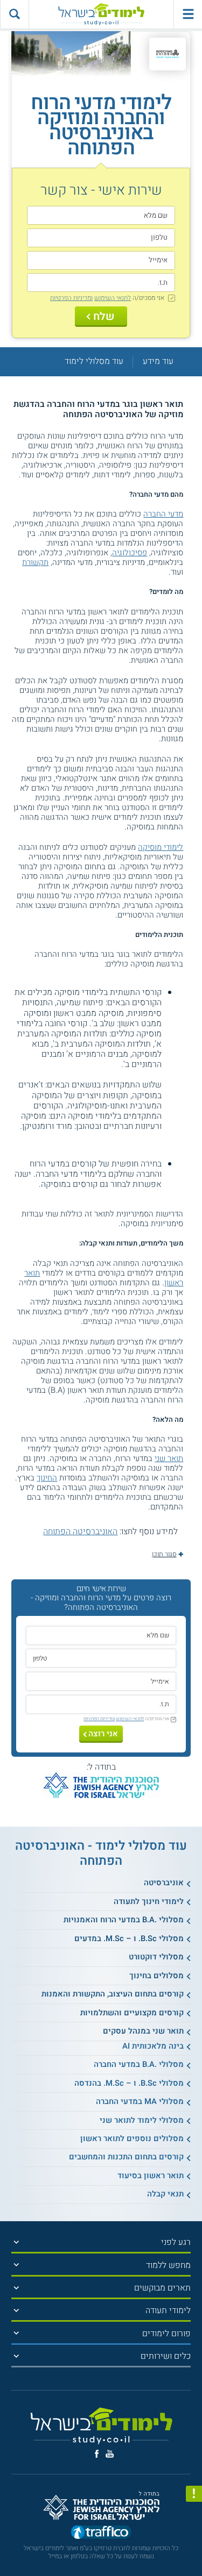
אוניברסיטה (164, 1883)
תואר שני (169, 1458)
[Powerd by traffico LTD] (101, 2534)
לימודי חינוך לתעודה (149, 1901)
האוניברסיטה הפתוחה (80, 1532)
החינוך (47, 1478)
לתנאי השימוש (113, 298)
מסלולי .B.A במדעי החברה (139, 2064)
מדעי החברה (163, 514)
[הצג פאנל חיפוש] (14, 14)
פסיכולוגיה (130, 553)
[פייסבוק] (97, 2454)
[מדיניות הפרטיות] (194, 2494)
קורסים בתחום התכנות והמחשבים (126, 2157)
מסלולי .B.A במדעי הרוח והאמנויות (124, 1920)
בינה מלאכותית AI (153, 2046)
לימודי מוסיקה (161, 847)
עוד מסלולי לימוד (94, 362)
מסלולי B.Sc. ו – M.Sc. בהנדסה (129, 2083)
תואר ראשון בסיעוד (151, 2176)
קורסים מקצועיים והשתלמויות (132, 2013)
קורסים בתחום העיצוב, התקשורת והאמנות (113, 1994)
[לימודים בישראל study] (101, 14)
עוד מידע (158, 362)
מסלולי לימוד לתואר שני (142, 2120)
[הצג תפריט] (16, 2242)
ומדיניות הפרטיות (71, 298)
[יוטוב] (110, 2454)
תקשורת (35, 562)
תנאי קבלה (165, 2194)
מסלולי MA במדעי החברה (140, 2101)
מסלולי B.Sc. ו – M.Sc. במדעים (129, 1938)
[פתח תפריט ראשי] (188, 14)
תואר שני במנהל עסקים (143, 2031)
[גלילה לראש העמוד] (194, 2548)
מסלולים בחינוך (156, 1976)
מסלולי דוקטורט (156, 1957)
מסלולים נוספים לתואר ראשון (132, 2138)
